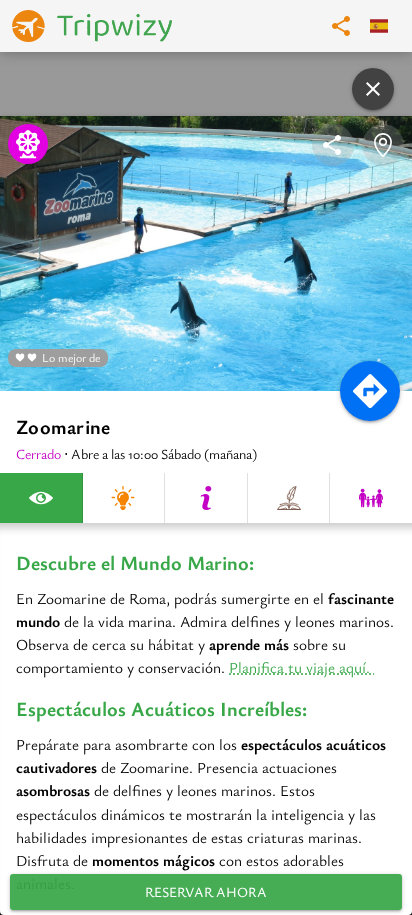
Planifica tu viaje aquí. (301, 667)
